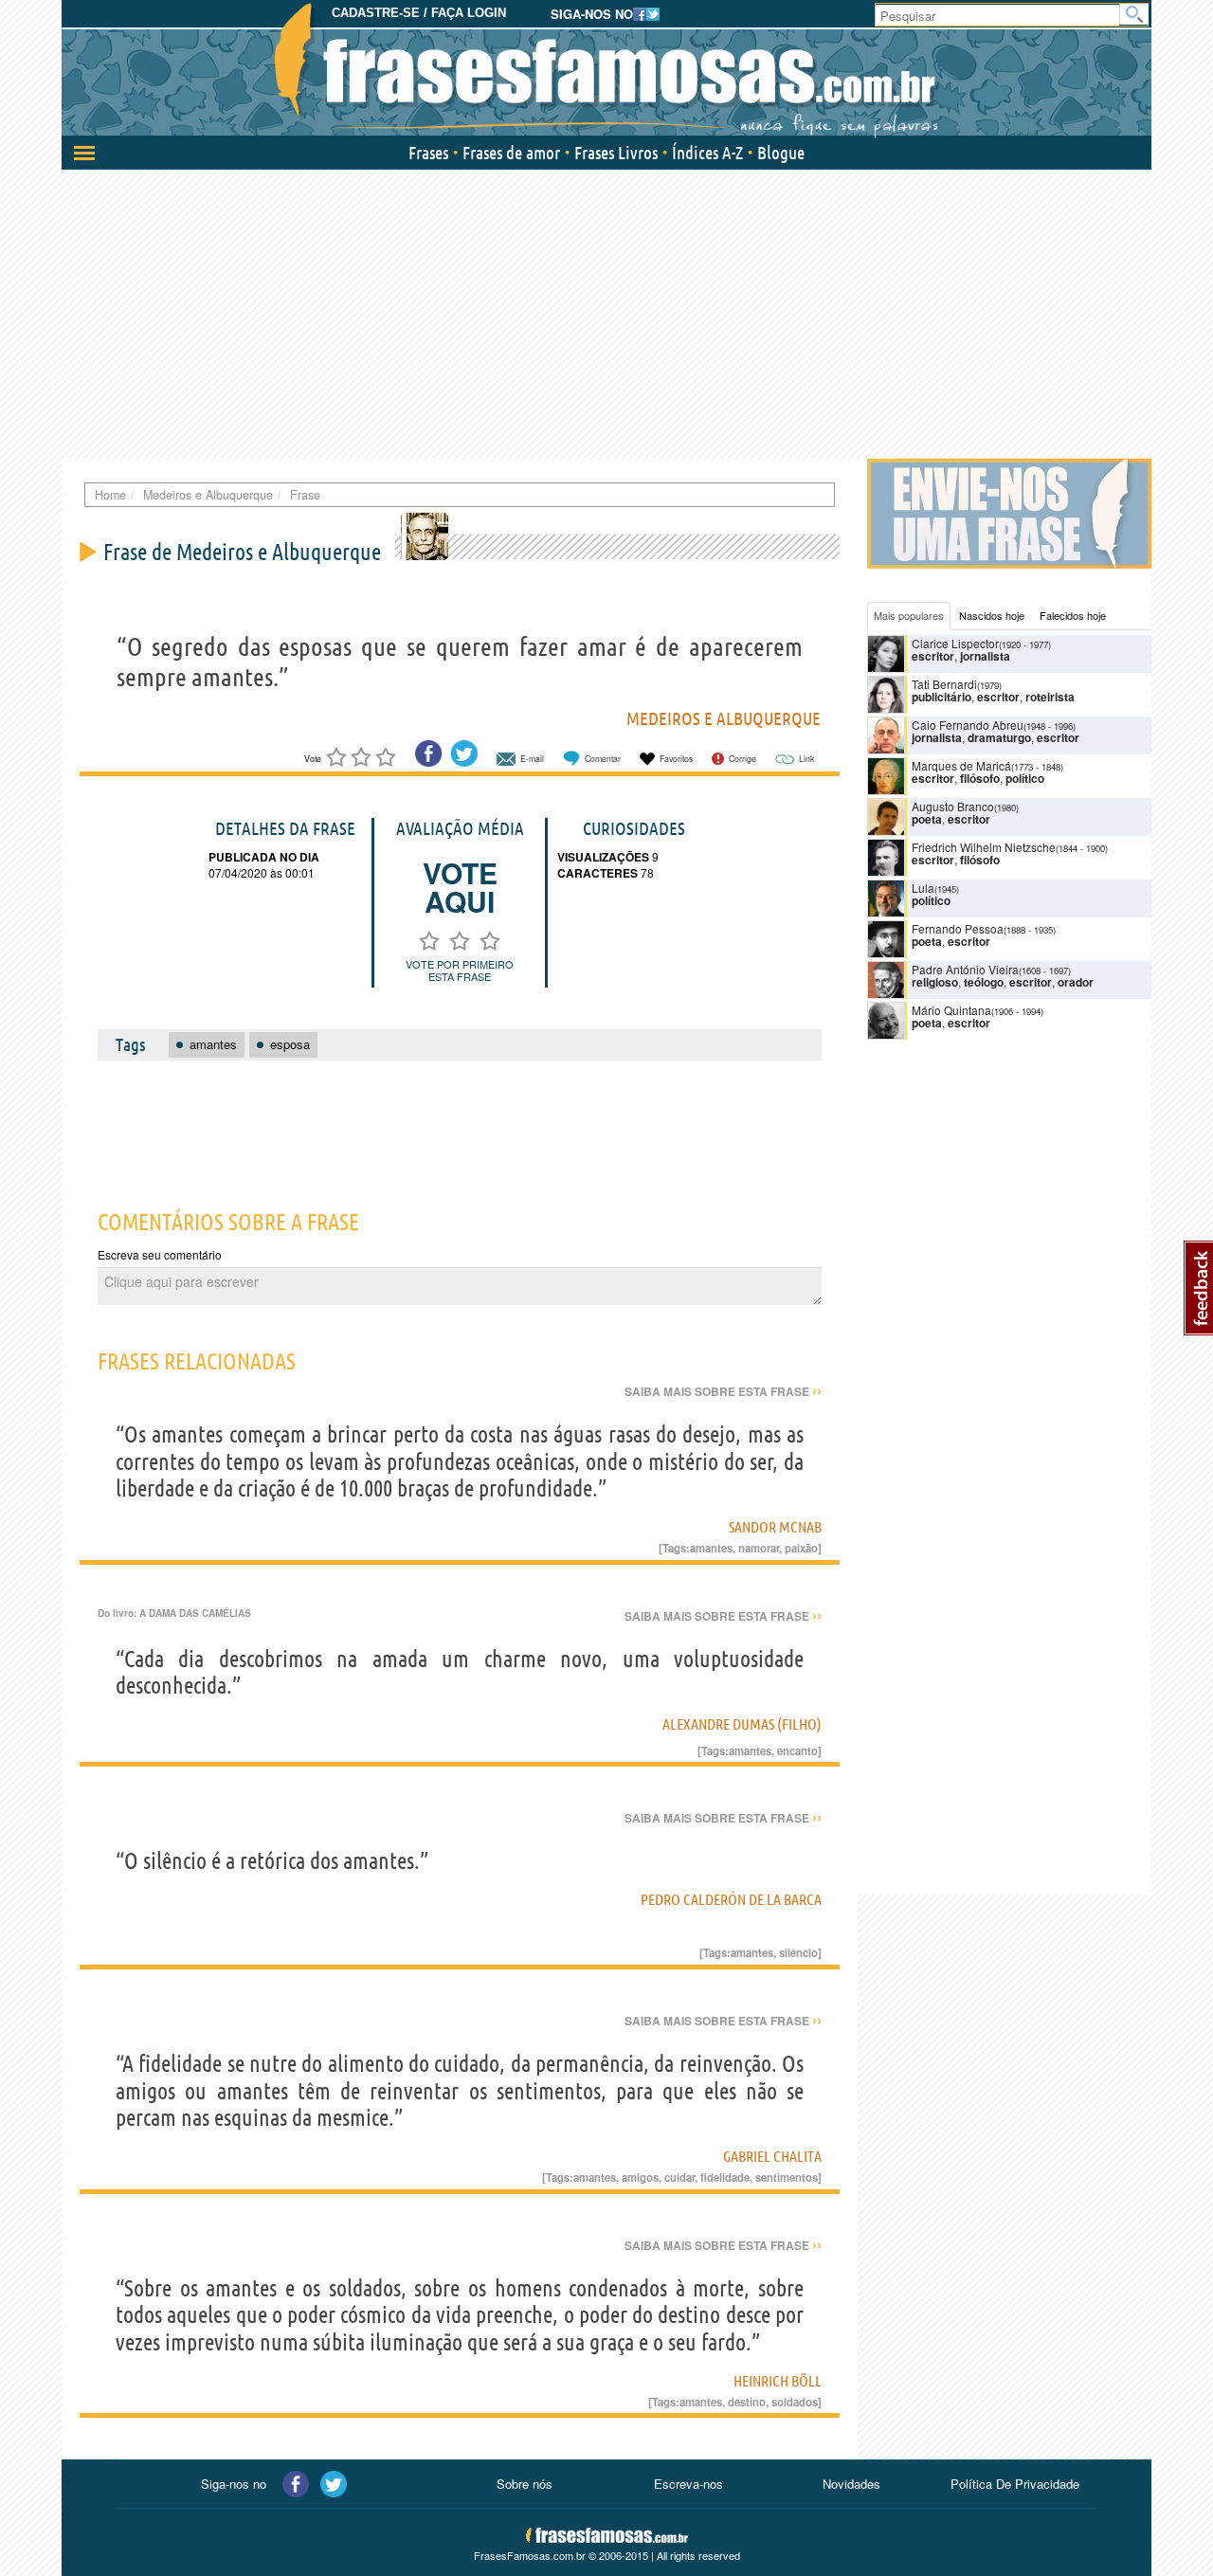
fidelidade (725, 2177)
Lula (923, 888)
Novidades (851, 2484)
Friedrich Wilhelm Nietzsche (984, 847)
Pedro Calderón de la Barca (731, 1899)
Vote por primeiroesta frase (460, 970)
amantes (711, 1548)
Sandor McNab (775, 1527)
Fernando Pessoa (958, 928)
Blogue (781, 153)
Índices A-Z (707, 153)
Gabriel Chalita (772, 2156)
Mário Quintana (951, 1010)
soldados (795, 2402)
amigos (640, 2177)
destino (747, 2402)
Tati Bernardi (944, 684)
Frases (428, 153)
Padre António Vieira (965, 969)
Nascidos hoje (992, 615)
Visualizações (603, 857)
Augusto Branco (953, 806)
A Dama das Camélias (195, 1613)
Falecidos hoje (1073, 615)
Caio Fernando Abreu (968, 725)
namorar (759, 1548)
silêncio (798, 1952)
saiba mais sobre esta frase (723, 1391)
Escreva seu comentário (160, 1254)
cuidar (679, 2177)
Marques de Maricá (961, 765)
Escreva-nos (688, 2484)
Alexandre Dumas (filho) (742, 1724)
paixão (801, 1548)
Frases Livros (616, 153)
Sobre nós (525, 2484)
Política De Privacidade (1015, 2484)
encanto (797, 1751)
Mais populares (909, 615)
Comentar (603, 759)
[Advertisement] (606, 312)
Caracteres (597, 873)
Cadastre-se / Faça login (419, 13)
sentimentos (787, 2177)
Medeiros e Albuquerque (724, 718)
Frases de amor (511, 153)
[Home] (606, 71)
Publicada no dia (264, 857)
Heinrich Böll (778, 2381)
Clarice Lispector (955, 643)
